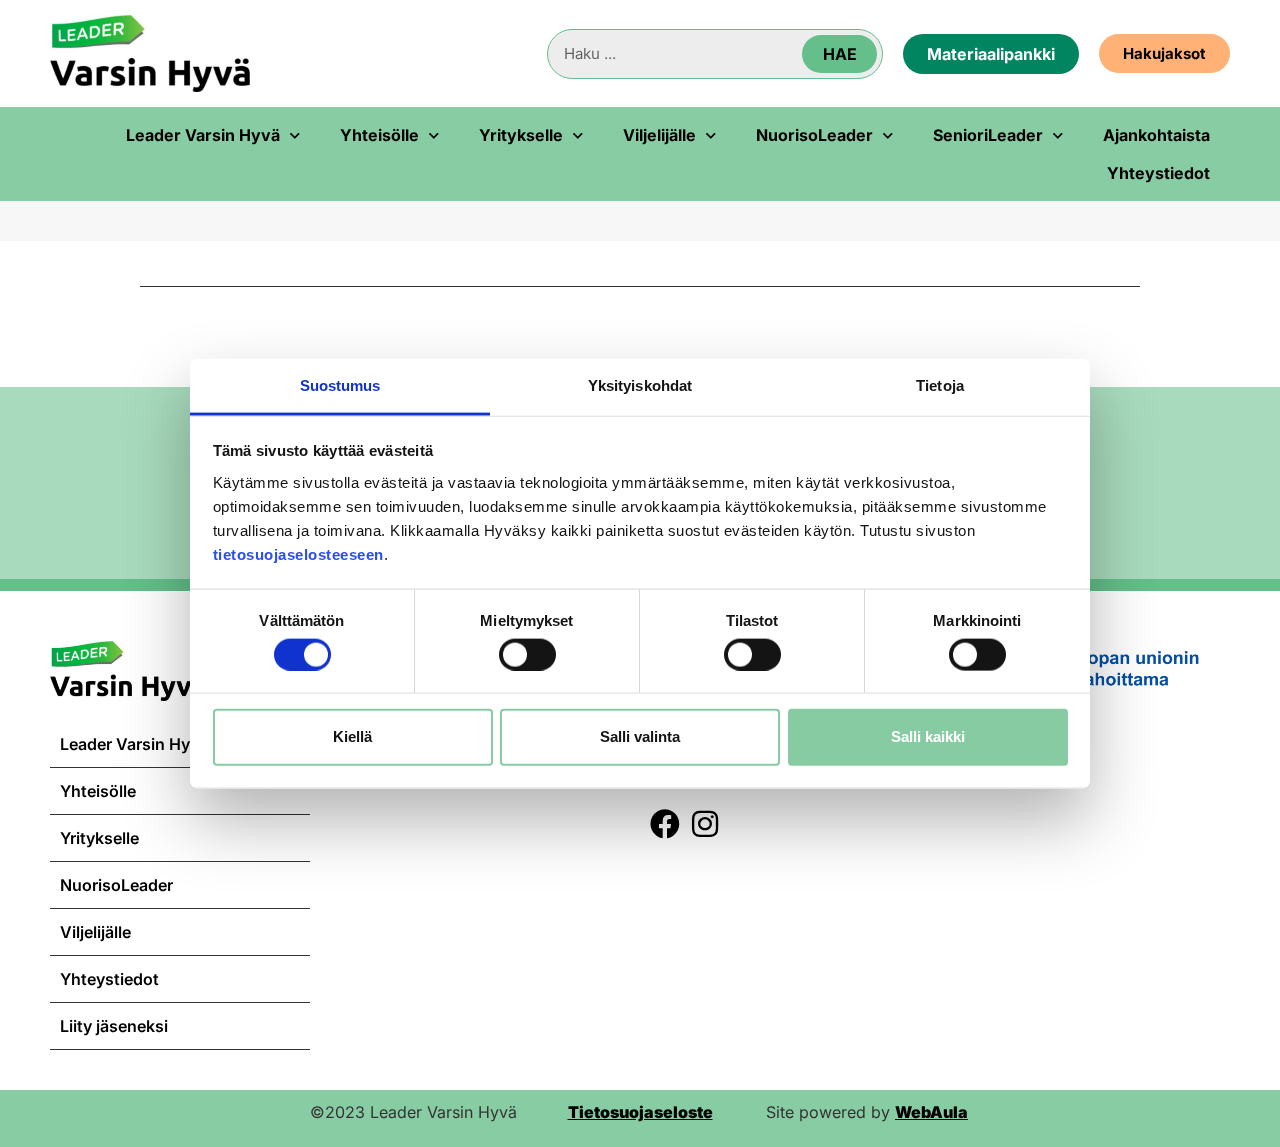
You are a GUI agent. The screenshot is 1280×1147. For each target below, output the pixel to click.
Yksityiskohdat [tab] (640, 384)
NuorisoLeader (814, 135)
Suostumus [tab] (340, 384)
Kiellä (352, 736)
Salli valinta (640, 736)
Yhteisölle (379, 135)
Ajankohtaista (1156, 135)
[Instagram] (705, 824)
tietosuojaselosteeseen (298, 553)
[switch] (527, 654)
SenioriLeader (988, 135)
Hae (840, 54)
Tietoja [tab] (940, 384)
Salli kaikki (928, 736)
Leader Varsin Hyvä (203, 135)
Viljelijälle (659, 135)
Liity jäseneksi (114, 1026)
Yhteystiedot (1158, 173)
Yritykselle (521, 135)
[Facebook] (665, 824)
